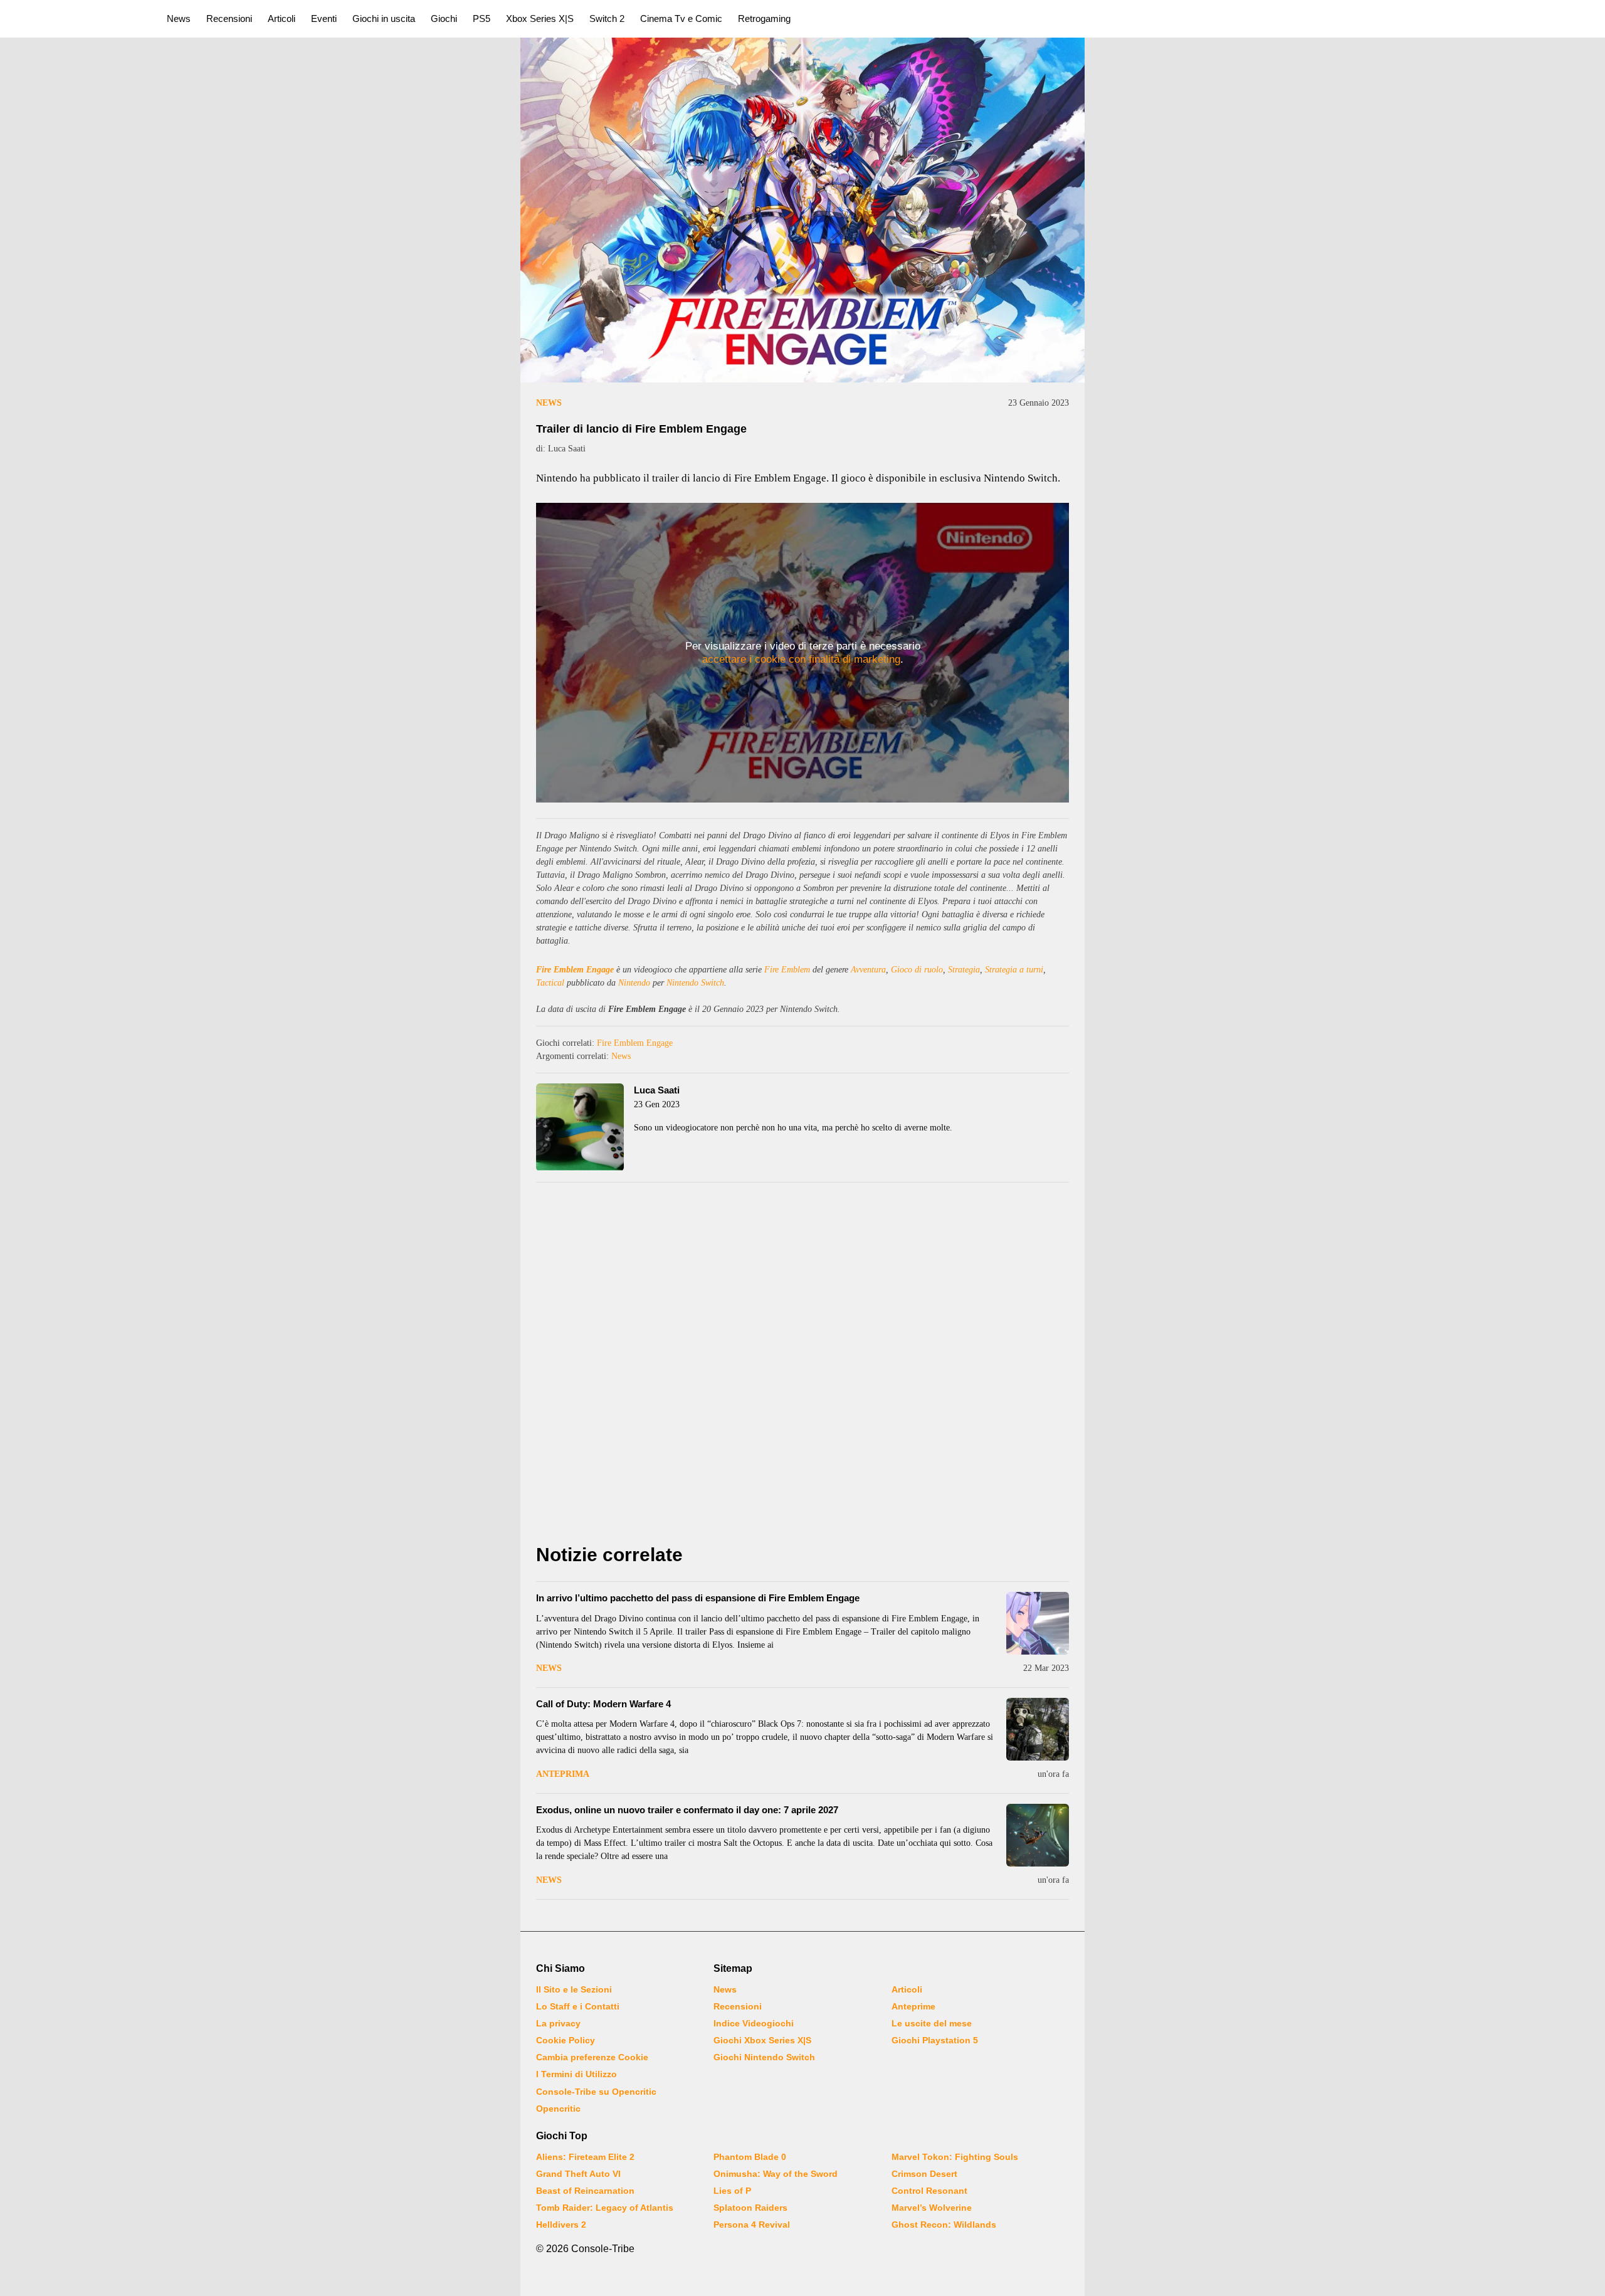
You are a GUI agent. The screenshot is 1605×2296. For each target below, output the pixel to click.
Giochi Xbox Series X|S (762, 2040)
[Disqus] (802, 1366)
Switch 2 (607, 18)
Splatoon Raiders (750, 2208)
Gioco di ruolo (917, 970)
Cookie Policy (566, 2040)
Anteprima (563, 1774)
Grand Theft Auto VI (578, 2174)
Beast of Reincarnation (585, 2191)
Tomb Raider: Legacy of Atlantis (605, 2208)
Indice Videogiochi (754, 2023)
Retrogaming (764, 18)
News (179, 18)
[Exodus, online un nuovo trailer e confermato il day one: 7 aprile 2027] (1038, 1835)
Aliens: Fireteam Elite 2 (585, 2157)
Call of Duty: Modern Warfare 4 (603, 1704)
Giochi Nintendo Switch (764, 2057)
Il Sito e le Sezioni (574, 1989)
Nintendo (634, 983)
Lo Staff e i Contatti (578, 2006)
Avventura (868, 970)
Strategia (964, 970)
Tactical (550, 983)
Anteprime (913, 2006)
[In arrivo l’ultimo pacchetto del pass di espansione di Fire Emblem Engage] (1038, 1623)
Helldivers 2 (561, 2225)
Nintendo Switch (695, 983)
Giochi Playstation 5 (935, 2040)
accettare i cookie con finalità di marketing (801, 659)
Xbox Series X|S (540, 18)
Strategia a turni (1014, 970)
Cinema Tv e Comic (681, 18)
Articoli (282, 18)
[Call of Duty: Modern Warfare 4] (1038, 1729)
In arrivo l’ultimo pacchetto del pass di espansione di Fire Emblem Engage (698, 1598)
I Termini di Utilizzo (576, 2074)
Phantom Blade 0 (750, 2157)
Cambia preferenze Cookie (592, 2057)
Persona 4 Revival (752, 2225)
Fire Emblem (787, 970)
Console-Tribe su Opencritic (596, 2092)
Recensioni (229, 18)
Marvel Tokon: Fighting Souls (955, 2157)
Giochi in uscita (384, 18)
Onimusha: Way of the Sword (776, 2174)
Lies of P (732, 2191)
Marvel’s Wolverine (932, 2208)
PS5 (481, 18)
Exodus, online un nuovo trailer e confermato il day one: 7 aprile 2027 (687, 1810)
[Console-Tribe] (76, 19)
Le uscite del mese (932, 2023)
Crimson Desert (924, 2174)
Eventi (324, 18)
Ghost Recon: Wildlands (944, 2225)
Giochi (444, 18)
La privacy (558, 2023)
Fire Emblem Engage (575, 970)
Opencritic (558, 2109)
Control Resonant (929, 2191)
